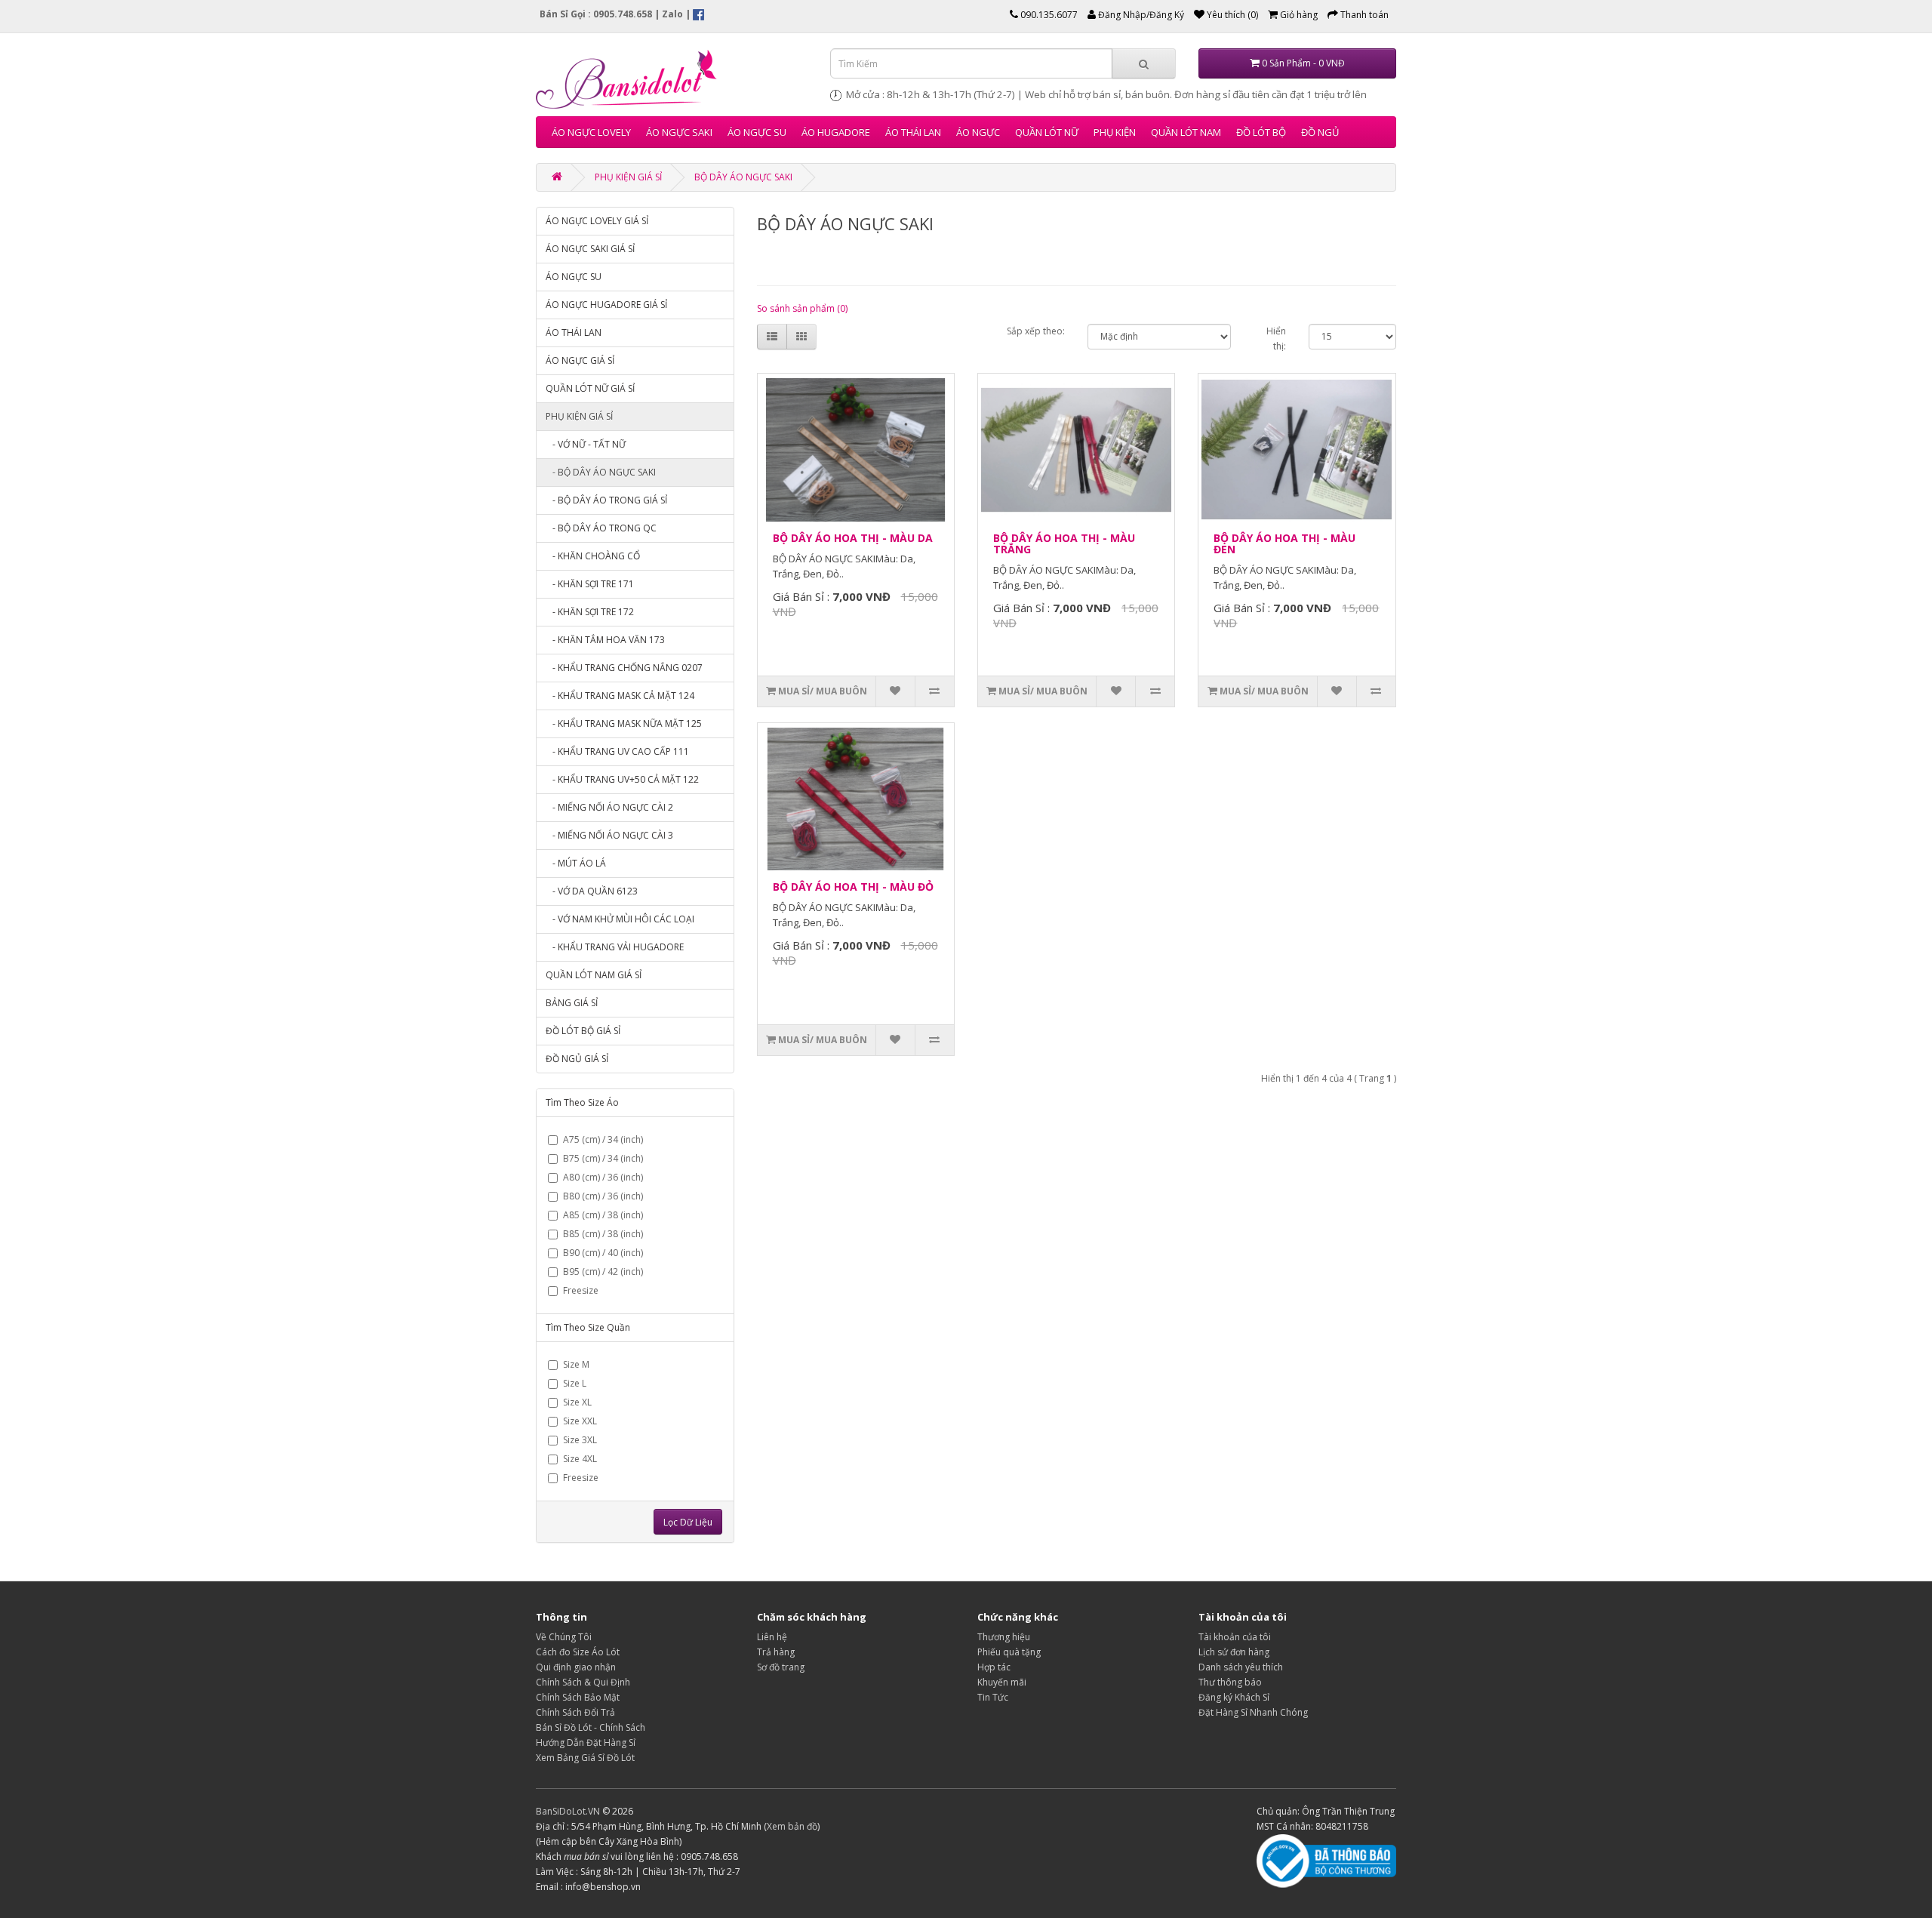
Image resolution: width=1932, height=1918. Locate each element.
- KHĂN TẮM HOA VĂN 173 (605, 640)
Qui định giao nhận (576, 1667)
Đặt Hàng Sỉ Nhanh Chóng (1253, 1712)
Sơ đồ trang (781, 1667)
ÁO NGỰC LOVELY (591, 132)
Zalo (672, 14)
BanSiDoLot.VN (568, 1811)
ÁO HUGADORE (836, 132)
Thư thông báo (1230, 1682)
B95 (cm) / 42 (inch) (603, 1271)
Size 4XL (580, 1459)
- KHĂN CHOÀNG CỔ (593, 556)
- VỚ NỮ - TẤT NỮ (586, 444)
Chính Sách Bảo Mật (578, 1697)
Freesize (581, 1290)
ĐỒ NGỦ (1320, 132)
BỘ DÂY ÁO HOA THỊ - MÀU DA (853, 538)
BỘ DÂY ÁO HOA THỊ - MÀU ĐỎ (853, 887)
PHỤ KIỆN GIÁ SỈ (628, 177)
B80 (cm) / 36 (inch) (603, 1196)
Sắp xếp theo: (1036, 331)
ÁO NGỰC (978, 132)
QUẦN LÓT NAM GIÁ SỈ (594, 975)
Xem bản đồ (792, 1826)
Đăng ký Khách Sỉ (1234, 1697)
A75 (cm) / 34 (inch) (603, 1139)
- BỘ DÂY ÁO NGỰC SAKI (601, 472)
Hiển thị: (1276, 339)
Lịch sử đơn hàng (1234, 1652)
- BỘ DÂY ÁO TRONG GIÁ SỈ (606, 500)
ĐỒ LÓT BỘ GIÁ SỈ (583, 1031)
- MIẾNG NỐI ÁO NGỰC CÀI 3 (609, 835)
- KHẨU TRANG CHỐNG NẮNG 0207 (624, 668)
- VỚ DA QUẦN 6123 (592, 891)
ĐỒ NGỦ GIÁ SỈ (577, 1059)
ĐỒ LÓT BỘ (1261, 132)
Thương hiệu (1004, 1637)
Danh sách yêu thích (1241, 1667)
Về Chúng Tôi (564, 1637)
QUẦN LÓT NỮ (1047, 132)
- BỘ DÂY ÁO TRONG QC (601, 528)
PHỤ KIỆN (1115, 132)
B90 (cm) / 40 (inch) (603, 1253)
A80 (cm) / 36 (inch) (603, 1177)
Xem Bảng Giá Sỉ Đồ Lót (585, 1758)
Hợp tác (994, 1667)
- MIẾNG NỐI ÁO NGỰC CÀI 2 (609, 807)
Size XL (577, 1402)
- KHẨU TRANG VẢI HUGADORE (615, 947)
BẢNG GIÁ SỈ (572, 1003)
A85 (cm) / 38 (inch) (603, 1215)
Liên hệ (772, 1637)
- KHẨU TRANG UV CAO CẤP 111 (617, 751)
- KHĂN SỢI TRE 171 (590, 584)
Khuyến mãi (1002, 1682)
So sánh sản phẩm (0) (802, 308)
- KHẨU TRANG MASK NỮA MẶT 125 (624, 723)
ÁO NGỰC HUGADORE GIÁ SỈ (606, 305)
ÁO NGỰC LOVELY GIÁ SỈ (597, 221)
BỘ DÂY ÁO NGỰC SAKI (743, 177)
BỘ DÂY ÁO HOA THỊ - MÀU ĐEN (1284, 543)
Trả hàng (776, 1652)
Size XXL (580, 1421)
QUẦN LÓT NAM (1186, 132)
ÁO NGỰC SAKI (679, 132)
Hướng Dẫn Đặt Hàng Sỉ (586, 1743)
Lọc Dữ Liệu (688, 1522)
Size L (575, 1383)
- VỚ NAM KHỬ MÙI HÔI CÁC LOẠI (620, 919)
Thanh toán (1363, 15)
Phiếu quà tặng (1009, 1652)
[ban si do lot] (672, 79)
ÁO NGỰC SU (757, 132)
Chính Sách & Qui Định (583, 1682)
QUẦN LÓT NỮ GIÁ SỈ (590, 388)
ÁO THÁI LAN (913, 132)
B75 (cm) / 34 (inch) (603, 1158)
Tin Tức (993, 1697)
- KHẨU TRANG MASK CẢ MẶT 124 (620, 696)
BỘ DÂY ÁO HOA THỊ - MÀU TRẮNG (1064, 543)
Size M (576, 1364)
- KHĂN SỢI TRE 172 (590, 612)
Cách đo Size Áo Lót (578, 1652)
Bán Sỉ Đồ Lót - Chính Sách (591, 1727)
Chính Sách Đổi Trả (575, 1712)
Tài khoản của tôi (1235, 1637)
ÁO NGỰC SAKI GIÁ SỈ (590, 249)
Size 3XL (580, 1440)
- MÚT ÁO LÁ (576, 863)
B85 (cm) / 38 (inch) (603, 1234)
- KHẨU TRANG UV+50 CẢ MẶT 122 (622, 779)
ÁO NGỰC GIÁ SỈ (580, 360)
